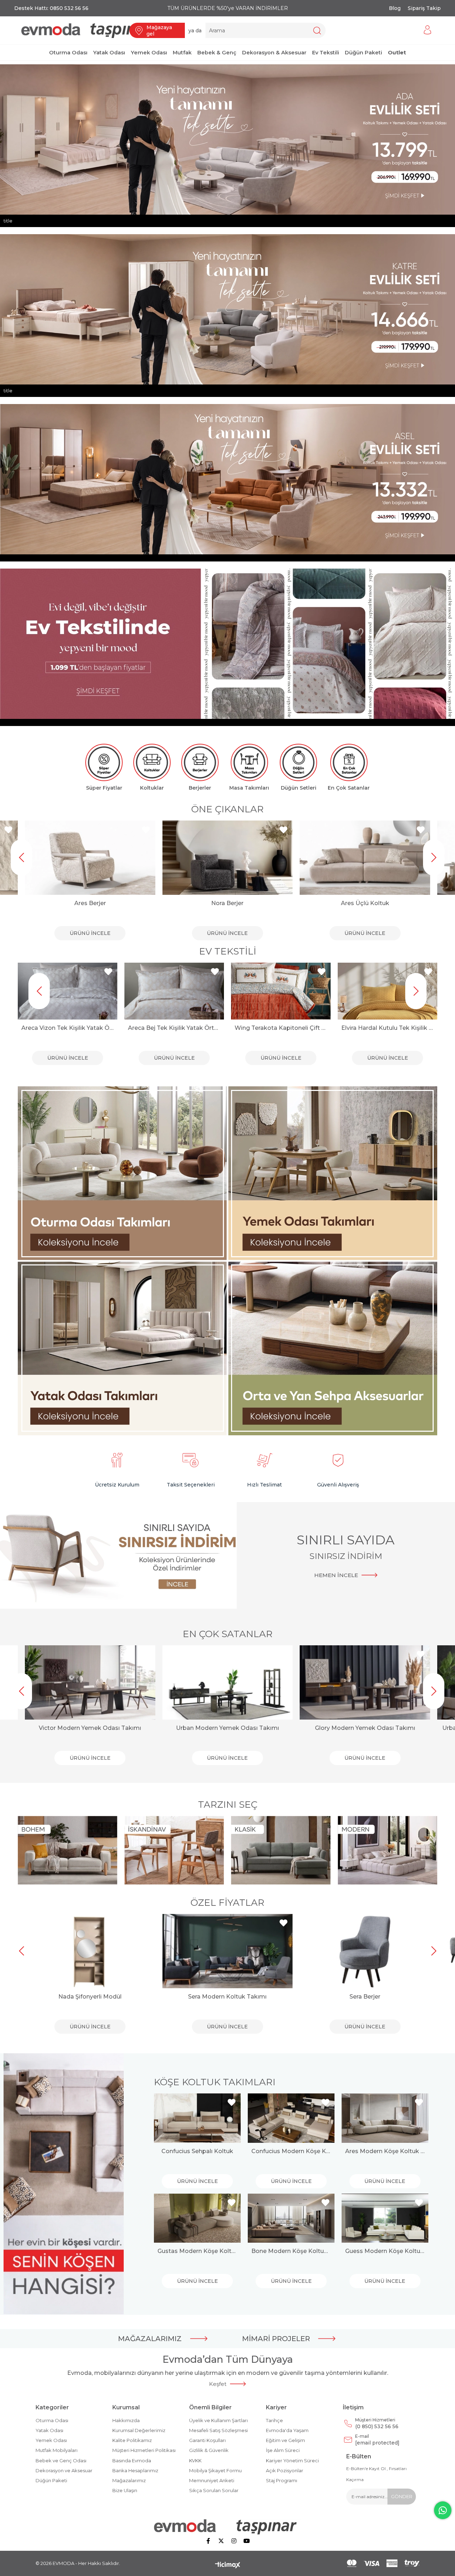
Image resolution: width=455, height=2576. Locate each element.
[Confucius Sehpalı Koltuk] (197, 2118)
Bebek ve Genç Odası (61, 2461)
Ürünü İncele (90, 933)
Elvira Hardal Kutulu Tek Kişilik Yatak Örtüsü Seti (281, 1028)
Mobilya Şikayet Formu (215, 2470)
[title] (123, 1174)
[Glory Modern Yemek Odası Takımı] (365, 1682)
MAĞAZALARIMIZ (150, 2339)
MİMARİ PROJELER (276, 2339)
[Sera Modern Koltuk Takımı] (228, 1951)
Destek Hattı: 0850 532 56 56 (51, 8)
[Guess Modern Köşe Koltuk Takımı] (385, 2218)
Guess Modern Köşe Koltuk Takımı (385, 2251)
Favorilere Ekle (8, 830)
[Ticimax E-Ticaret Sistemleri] (228, 2566)
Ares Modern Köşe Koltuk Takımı (385, 2151)
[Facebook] (208, 2541)
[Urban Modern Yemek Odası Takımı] (228, 1682)
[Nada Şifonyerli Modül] (90, 1951)
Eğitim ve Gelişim (285, 2440)
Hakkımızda (126, 2420)
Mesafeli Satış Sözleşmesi (218, 2430)
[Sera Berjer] (365, 1951)
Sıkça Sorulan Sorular (214, 2490)
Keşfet (218, 2384)
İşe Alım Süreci (283, 2450)
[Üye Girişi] (428, 30)
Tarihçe (274, 2420)
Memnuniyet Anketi (212, 2480)
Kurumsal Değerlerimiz (139, 2430)
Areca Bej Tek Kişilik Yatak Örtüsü (68, 1028)
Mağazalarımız (129, 2480)
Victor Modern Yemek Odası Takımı (90, 1728)
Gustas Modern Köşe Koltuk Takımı (197, 2251)
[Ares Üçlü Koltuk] (365, 858)
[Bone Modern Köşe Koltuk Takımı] (291, 2218)
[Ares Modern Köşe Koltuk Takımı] (385, 2118)
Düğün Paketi (51, 2480)
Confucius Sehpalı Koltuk (197, 2151)
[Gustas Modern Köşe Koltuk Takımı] (197, 2218)
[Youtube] (247, 2541)
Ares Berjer (90, 903)
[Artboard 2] (228, 2527)
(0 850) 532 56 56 (377, 2423)
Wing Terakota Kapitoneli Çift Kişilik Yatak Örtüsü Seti (174, 1028)
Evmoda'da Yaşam (287, 2430)
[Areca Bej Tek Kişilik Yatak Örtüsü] (68, 991)
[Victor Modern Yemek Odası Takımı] (90, 1682)
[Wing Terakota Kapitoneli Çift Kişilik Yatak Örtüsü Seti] (174, 991)
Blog (395, 8)
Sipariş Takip (424, 8)
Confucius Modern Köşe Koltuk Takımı (291, 2151)
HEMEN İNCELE (336, 1575)
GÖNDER (402, 2496)
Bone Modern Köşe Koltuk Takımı (291, 2251)
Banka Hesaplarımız (135, 2470)
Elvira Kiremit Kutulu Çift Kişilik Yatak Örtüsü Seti (387, 1028)
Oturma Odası (52, 2420)
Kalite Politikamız (132, 2440)
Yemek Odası (51, 2440)
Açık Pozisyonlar (285, 2470)
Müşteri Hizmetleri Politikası (144, 2450)
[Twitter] (221, 2541)
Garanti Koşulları (207, 2440)
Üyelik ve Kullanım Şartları (218, 2420)
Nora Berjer (227, 903)
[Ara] (317, 30)
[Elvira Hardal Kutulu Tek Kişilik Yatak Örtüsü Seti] (281, 991)
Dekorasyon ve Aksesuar (64, 2470)
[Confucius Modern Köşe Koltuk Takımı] (291, 2118)
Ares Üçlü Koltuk (365, 903)
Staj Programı (282, 2480)
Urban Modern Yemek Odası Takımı (227, 1728)
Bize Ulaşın (125, 2490)
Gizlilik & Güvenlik (209, 2450)
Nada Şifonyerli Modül (90, 1997)
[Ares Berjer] (90, 858)
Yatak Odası (49, 2430)
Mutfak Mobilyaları (57, 2450)
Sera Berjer (365, 1997)
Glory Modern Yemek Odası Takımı (365, 1728)
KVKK (195, 2461)
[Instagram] (234, 2541)
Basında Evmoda (132, 2461)
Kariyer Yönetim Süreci (292, 2461)
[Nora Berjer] (228, 858)
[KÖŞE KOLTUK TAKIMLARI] (64, 2184)
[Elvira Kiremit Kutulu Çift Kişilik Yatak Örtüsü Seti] (387, 991)
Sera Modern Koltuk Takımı (227, 1997)
